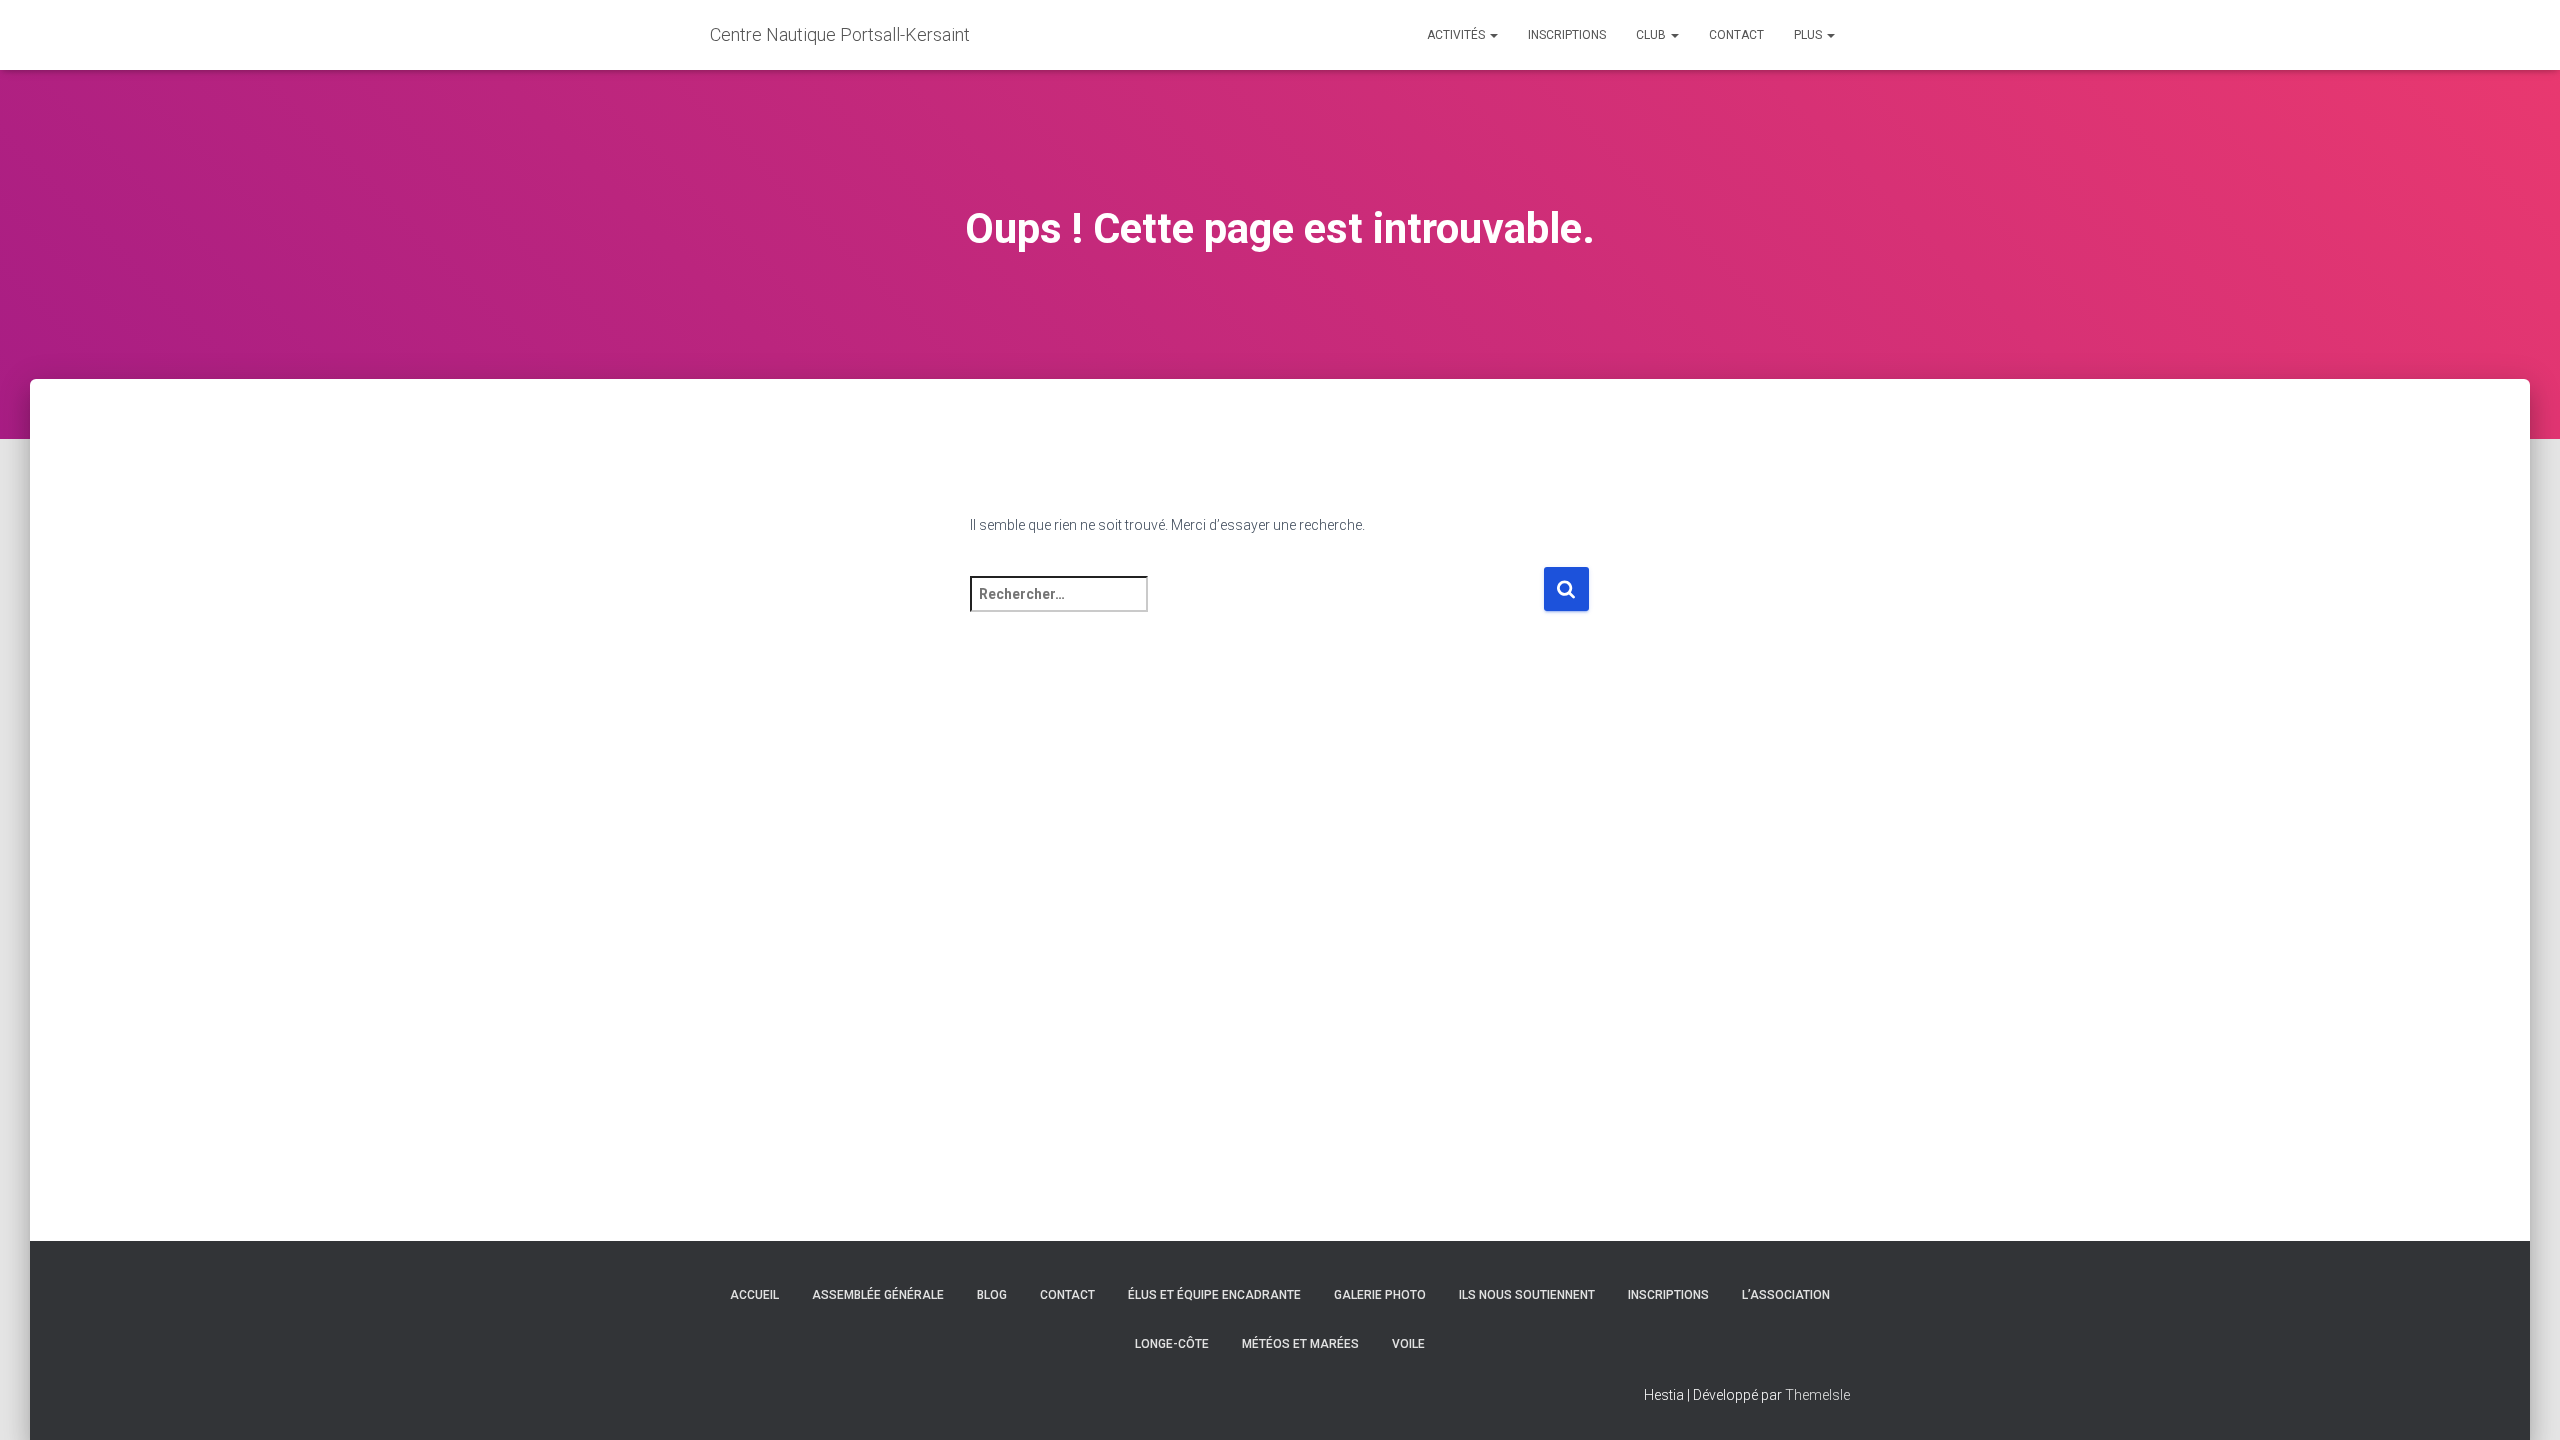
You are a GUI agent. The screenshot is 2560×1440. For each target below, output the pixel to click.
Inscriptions (1567, 35)
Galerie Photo (1380, 1295)
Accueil (754, 1295)
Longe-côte (1172, 1344)
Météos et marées (1300, 1344)
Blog (992, 1295)
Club (1652, 35)
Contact (1736, 35)
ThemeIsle (1817, 1395)
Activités (1457, 35)
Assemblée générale (878, 1295)
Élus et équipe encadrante (1214, 1295)
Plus (1809, 35)
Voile (1408, 1344)
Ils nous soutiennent (1527, 1295)
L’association (1786, 1295)
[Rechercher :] (1256, 607)
